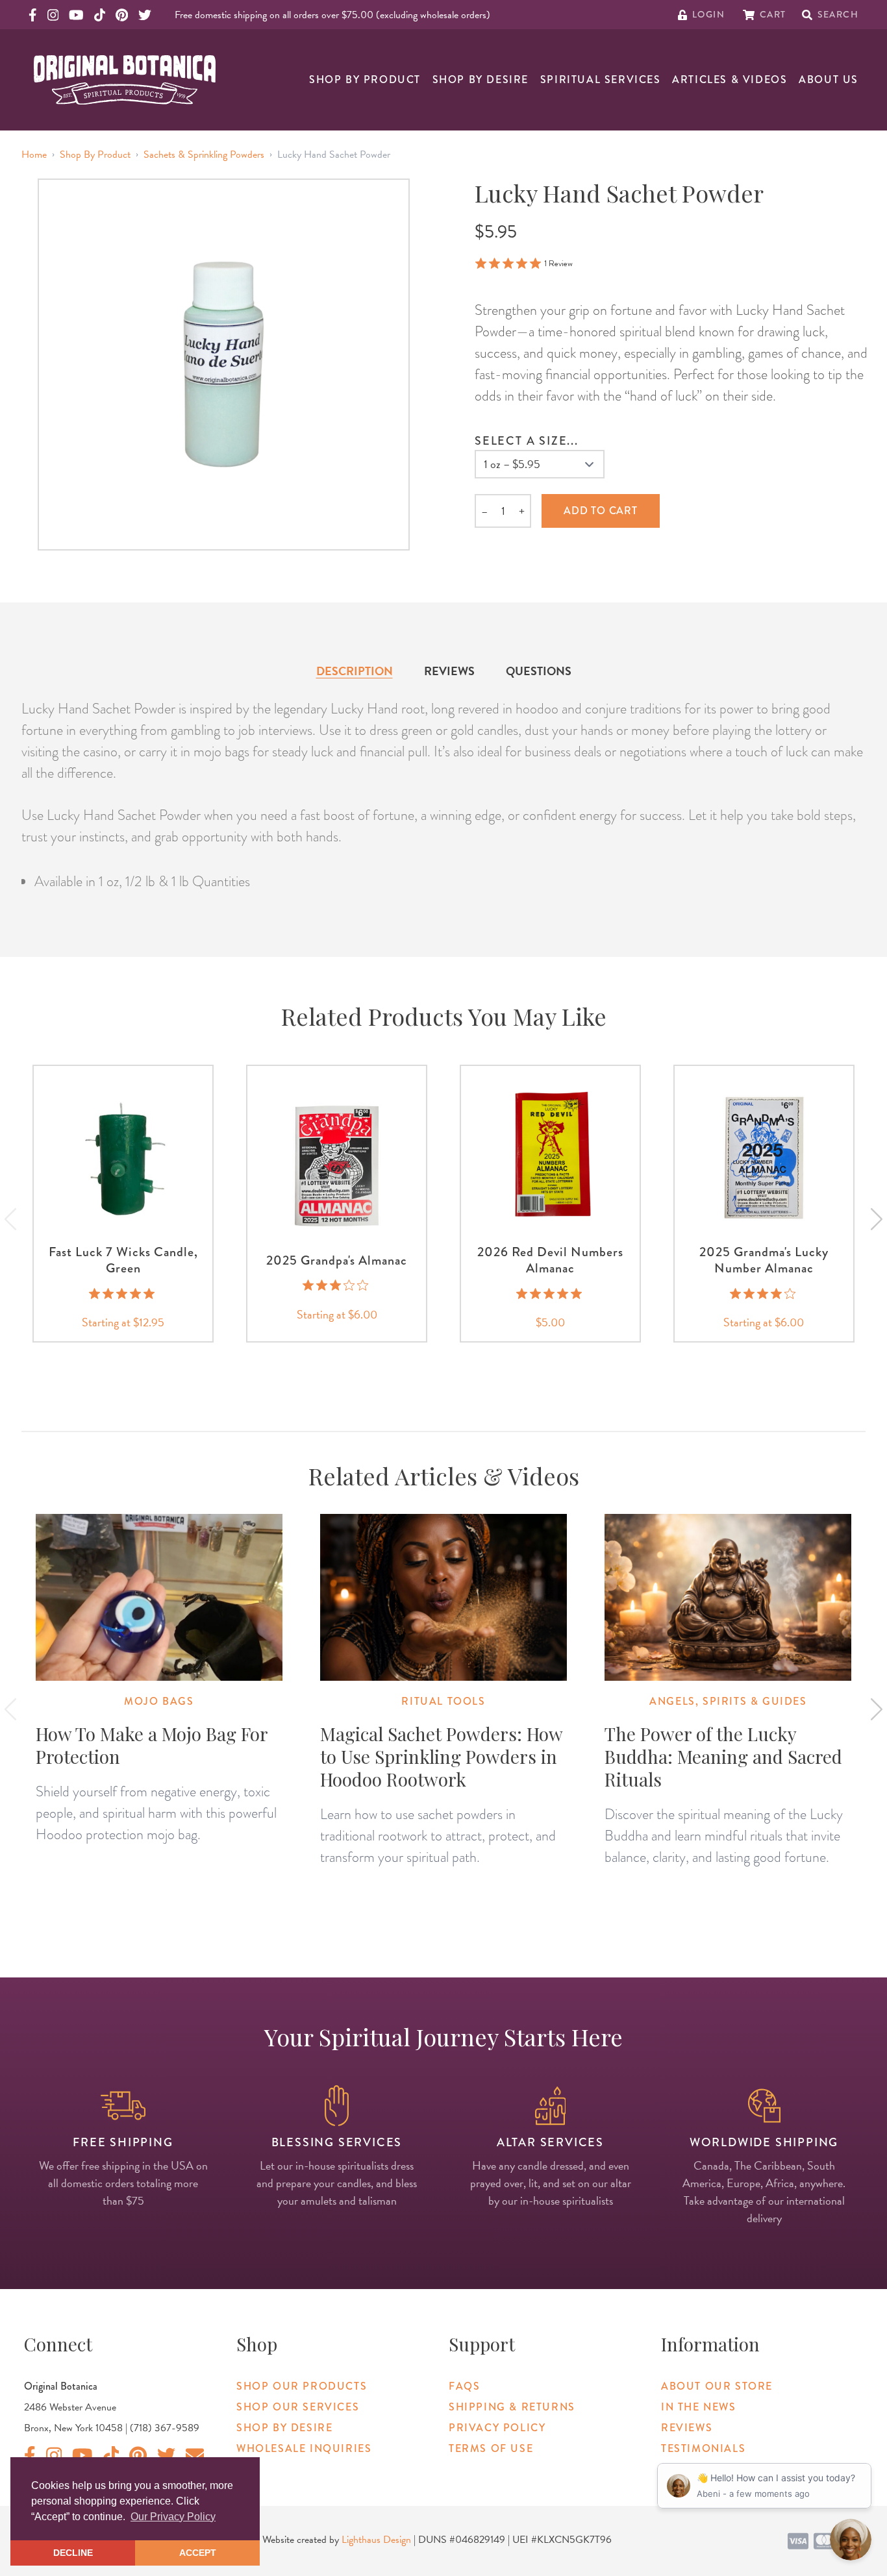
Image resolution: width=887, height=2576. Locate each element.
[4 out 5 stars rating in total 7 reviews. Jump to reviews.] (764, 1293)
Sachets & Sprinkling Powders (204, 155)
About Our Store (717, 2386)
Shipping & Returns (512, 2407)
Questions (539, 671)
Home (34, 155)
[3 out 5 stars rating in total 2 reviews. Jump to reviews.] (337, 1285)
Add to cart (601, 511)
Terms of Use (491, 2448)
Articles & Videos (730, 80)
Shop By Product (365, 80)
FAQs (464, 2386)
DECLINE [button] (73, 2553)
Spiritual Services (601, 80)
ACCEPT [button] (198, 2553)
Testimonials (703, 2448)
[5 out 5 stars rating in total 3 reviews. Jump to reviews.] (123, 1293)
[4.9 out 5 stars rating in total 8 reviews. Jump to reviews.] (550, 1293)
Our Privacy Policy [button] (173, 2517)
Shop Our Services (298, 2407)
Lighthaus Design (376, 2540)
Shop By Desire (481, 80)
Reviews (449, 671)
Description (355, 671)
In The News (699, 2407)
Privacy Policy (497, 2428)
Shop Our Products (302, 2386)
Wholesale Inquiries (304, 2448)
